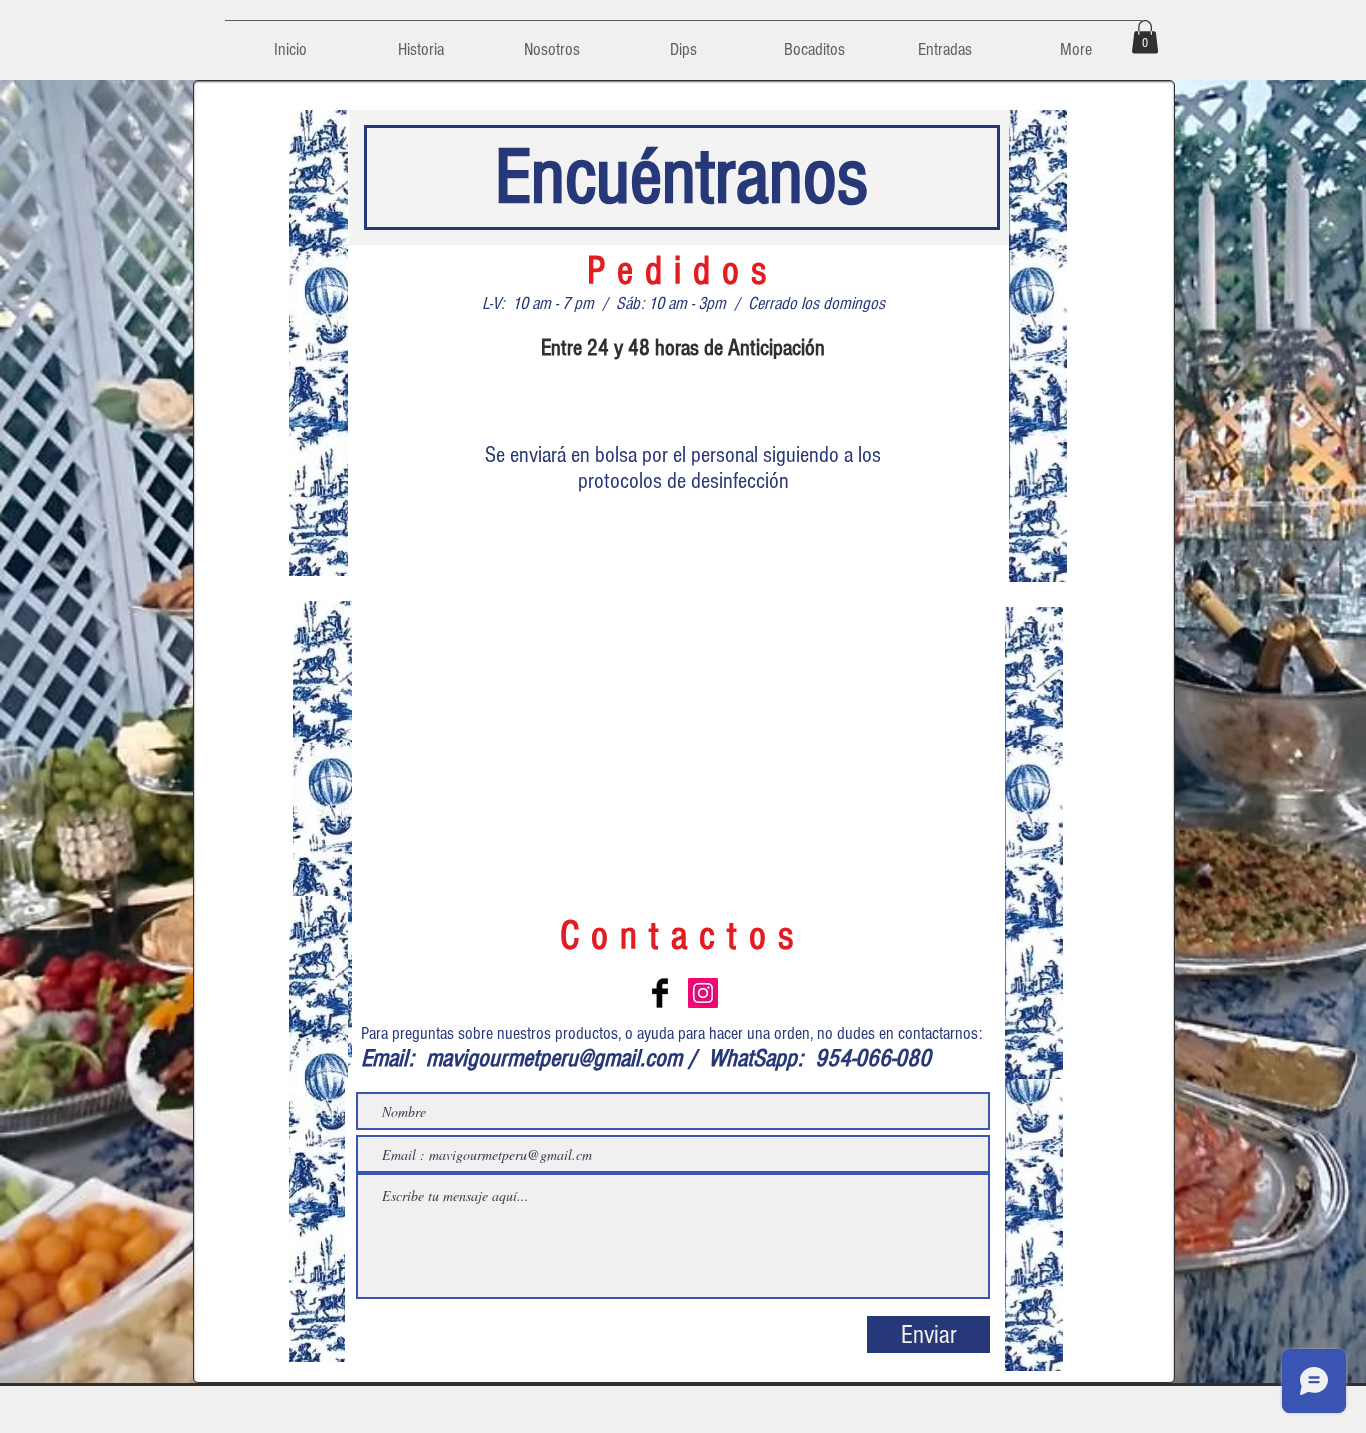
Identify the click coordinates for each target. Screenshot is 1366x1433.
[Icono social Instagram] (703, 993)
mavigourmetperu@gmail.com (554, 1058)
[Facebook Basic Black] (660, 993)
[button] (1145, 36)
